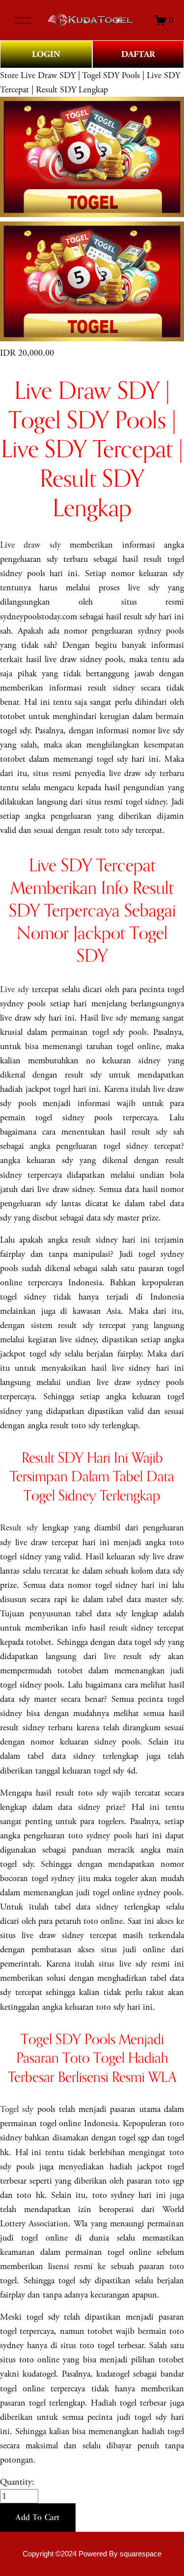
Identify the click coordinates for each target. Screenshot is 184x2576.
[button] (38, 2518)
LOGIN (46, 54)
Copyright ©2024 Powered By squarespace (92, 2554)
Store (9, 75)
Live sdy (14, 989)
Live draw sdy (30, 545)
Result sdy (19, 1528)
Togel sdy (17, 2109)
